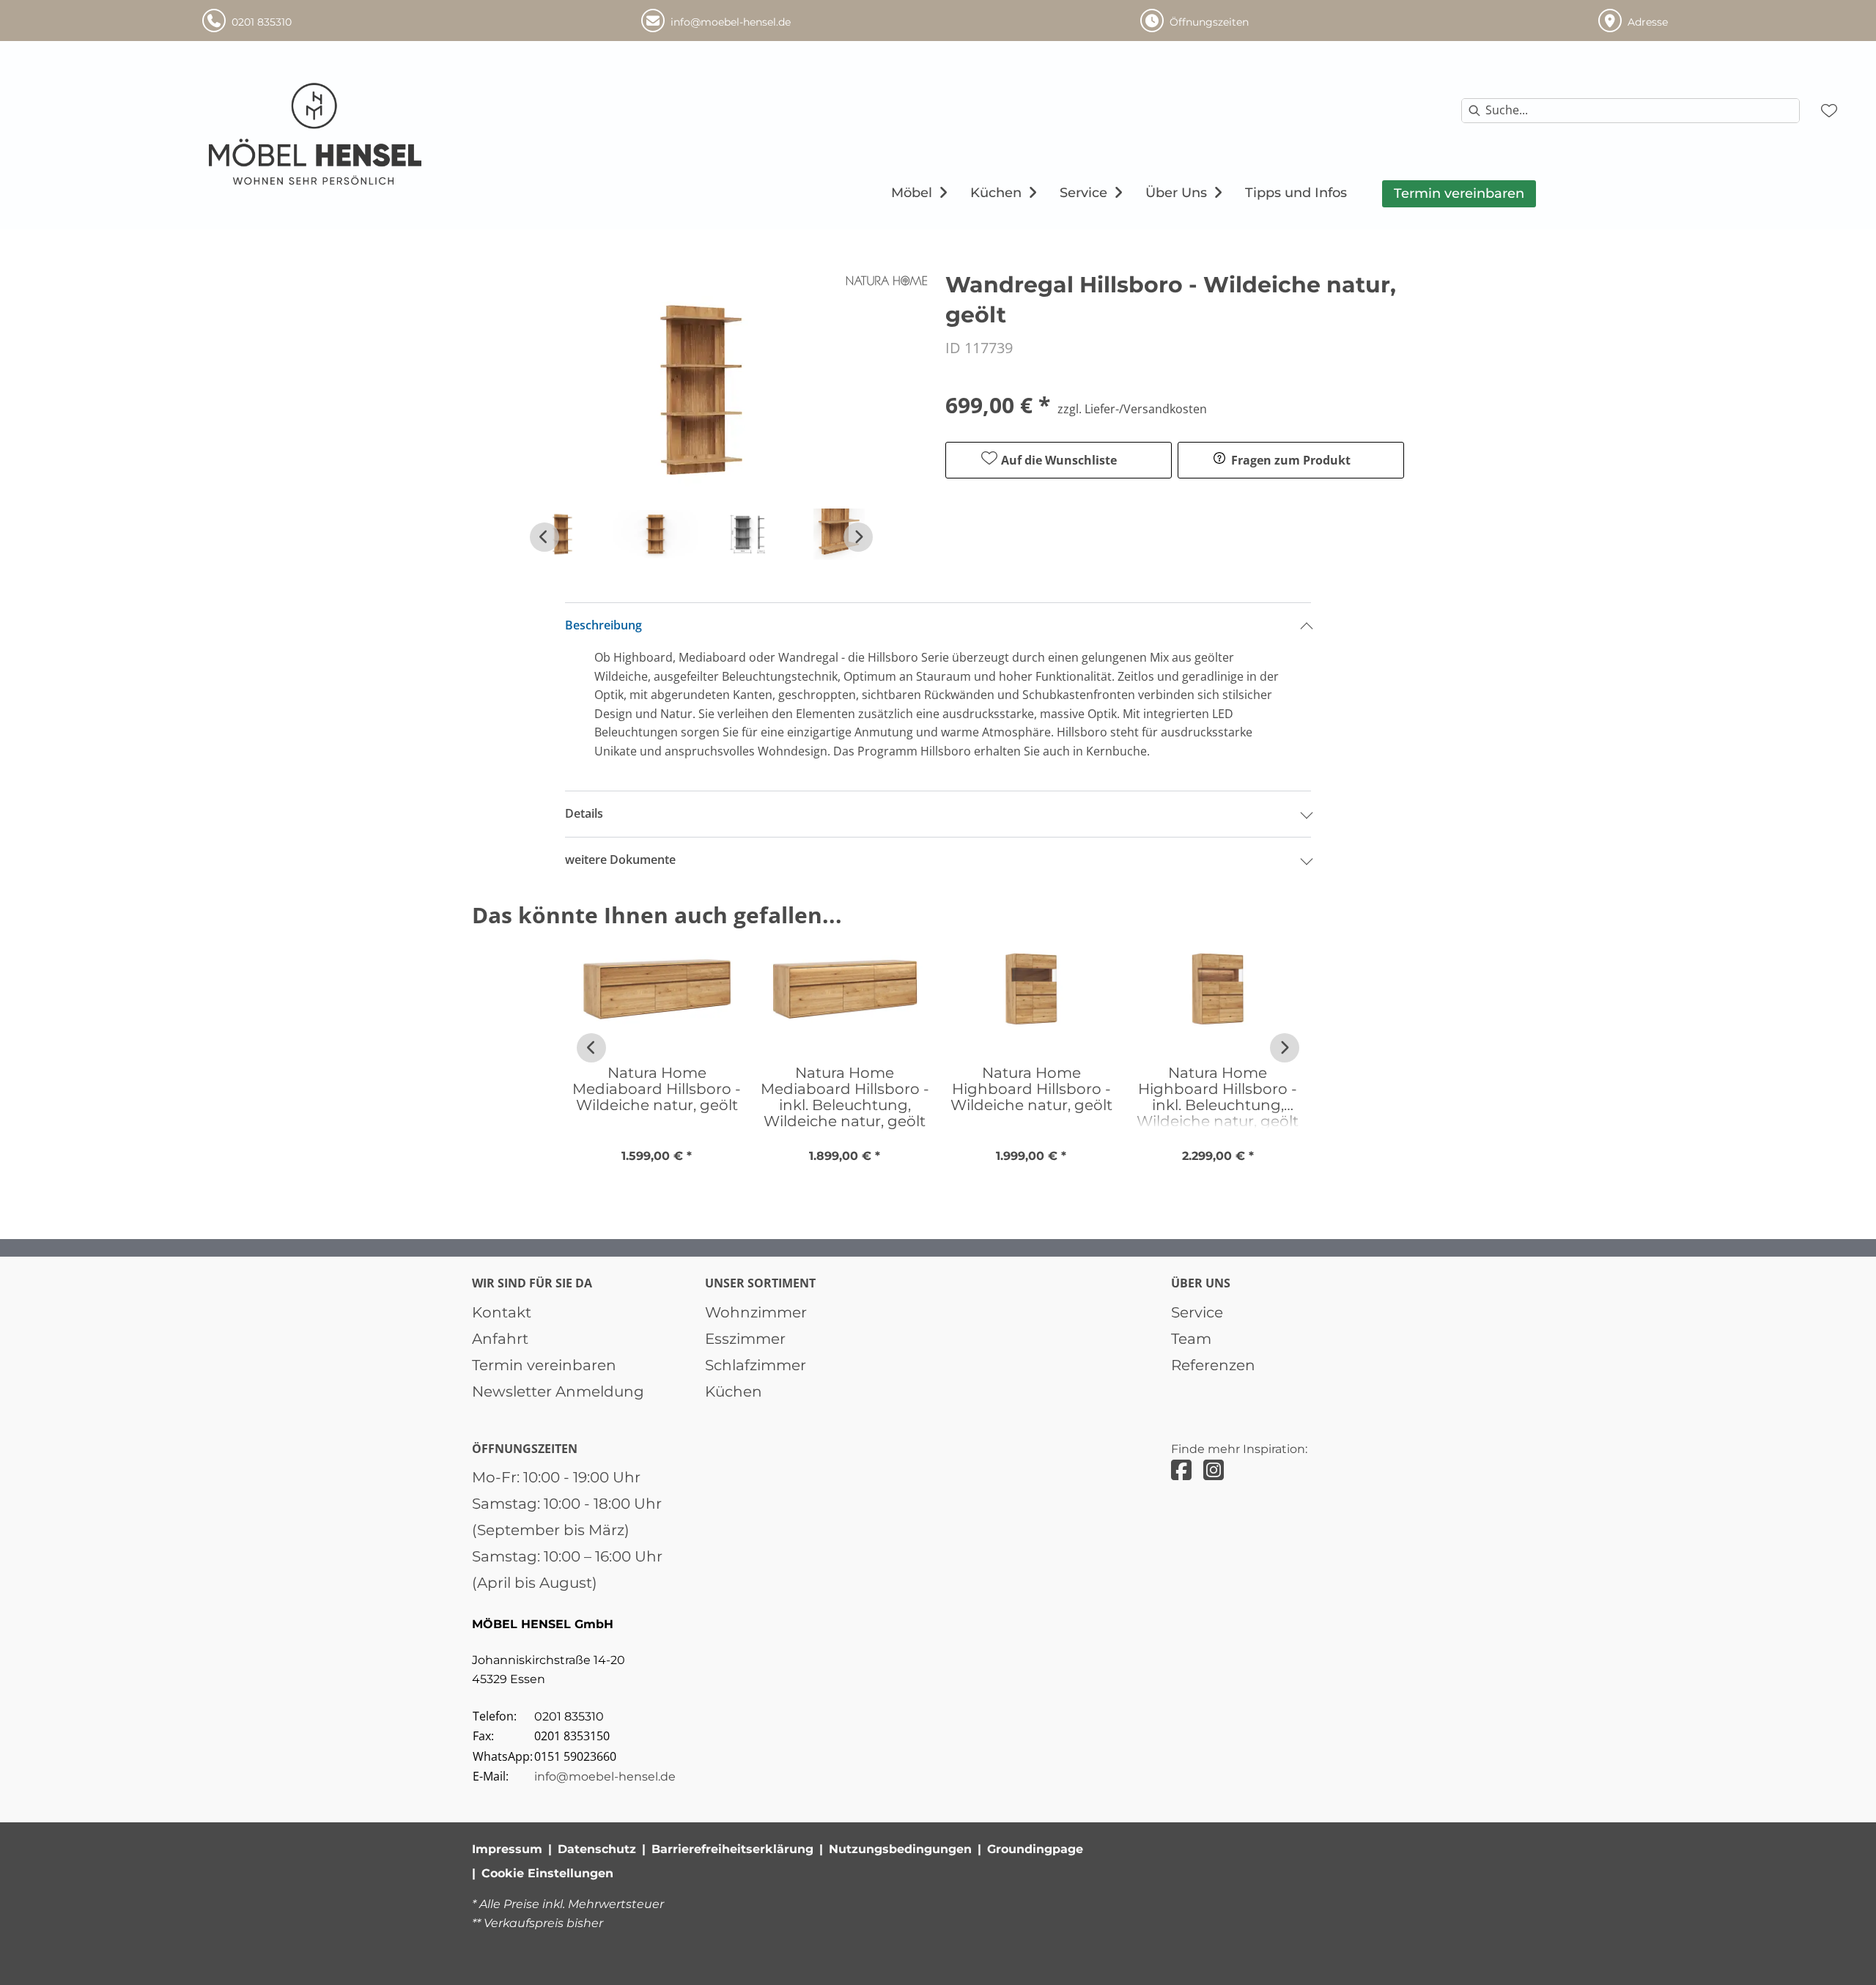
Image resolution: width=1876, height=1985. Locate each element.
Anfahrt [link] (500, 1339)
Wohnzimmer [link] (756, 1312)
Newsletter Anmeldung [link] (558, 1391)
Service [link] (1197, 1312)
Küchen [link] (734, 1391)
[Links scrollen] (544, 537)
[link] (912, 193)
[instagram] (1214, 1470)
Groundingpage (1035, 1849)
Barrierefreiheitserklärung (732, 1849)
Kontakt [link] (502, 1312)
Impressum (507, 1849)
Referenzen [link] (1213, 1365)
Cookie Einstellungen (547, 1873)
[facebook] (1181, 1470)
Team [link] (1191, 1339)
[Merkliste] (1829, 111)
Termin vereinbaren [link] (544, 1365)
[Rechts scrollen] (858, 537)
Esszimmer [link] (745, 1339)
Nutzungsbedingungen (900, 1849)
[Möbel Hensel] (316, 134)
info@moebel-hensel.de (605, 1777)
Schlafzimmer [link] (756, 1365)
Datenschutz (597, 1849)
